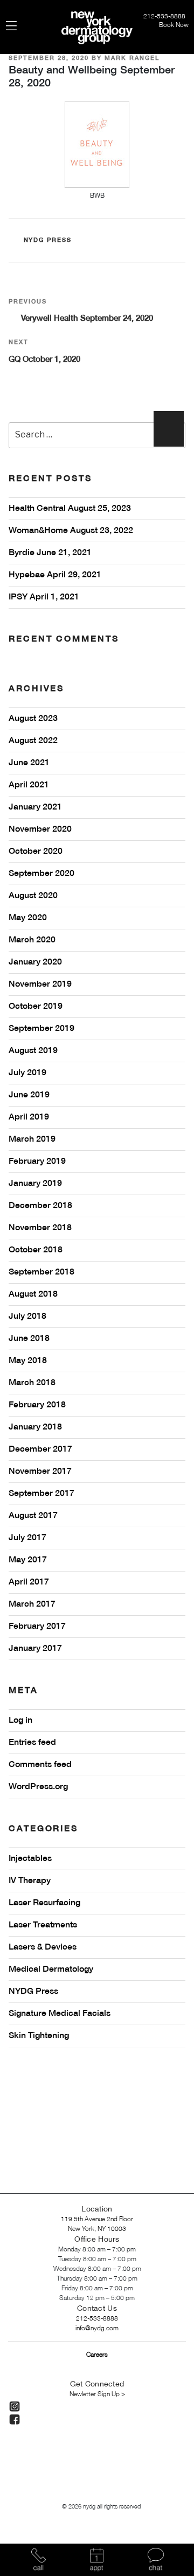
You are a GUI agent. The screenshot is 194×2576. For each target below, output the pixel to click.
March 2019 (32, 1139)
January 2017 (35, 1649)
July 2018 (27, 1317)
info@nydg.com (97, 2328)
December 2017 (40, 1449)
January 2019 (35, 1184)
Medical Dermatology (51, 1970)
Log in (20, 1721)
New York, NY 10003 (97, 2229)
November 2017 (40, 1472)
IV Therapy (30, 1881)
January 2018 (35, 1427)
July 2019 (27, 1073)
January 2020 (35, 962)
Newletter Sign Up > (97, 2394)
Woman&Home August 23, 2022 (71, 531)
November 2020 (40, 830)
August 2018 (33, 1294)
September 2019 (41, 1029)
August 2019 (33, 1051)
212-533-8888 (165, 16)
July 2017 (27, 1538)
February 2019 (37, 1162)
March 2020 (32, 940)
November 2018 (40, 1228)
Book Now (174, 25)
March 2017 (32, 1604)
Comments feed (40, 1765)
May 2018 (28, 1361)
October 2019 (36, 1007)
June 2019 (29, 1095)
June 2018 (29, 1339)
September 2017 (41, 1494)
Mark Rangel (132, 58)
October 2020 (36, 852)
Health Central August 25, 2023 (70, 509)
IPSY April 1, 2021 (44, 597)
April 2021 (29, 785)
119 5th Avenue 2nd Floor (97, 2219)
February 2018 (37, 1405)
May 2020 (28, 918)
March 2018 (32, 1383)
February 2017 (37, 1627)
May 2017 (28, 1560)
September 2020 (41, 874)
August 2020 (33, 896)
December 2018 (40, 1206)
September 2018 (41, 1272)
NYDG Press (48, 240)
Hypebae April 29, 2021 (55, 575)
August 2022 (33, 741)
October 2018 (36, 1250)
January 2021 (35, 807)
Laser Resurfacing (44, 1903)
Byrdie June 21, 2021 (50, 553)
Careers (97, 2355)
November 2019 (40, 984)
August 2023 (33, 719)
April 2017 (29, 1582)
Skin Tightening (39, 2036)
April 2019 (29, 1117)
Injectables (30, 1859)
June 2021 (29, 763)
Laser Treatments (43, 1925)
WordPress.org (38, 1787)
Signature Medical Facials (60, 2014)
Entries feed (32, 1743)
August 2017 (33, 1516)
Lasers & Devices (43, 1947)
